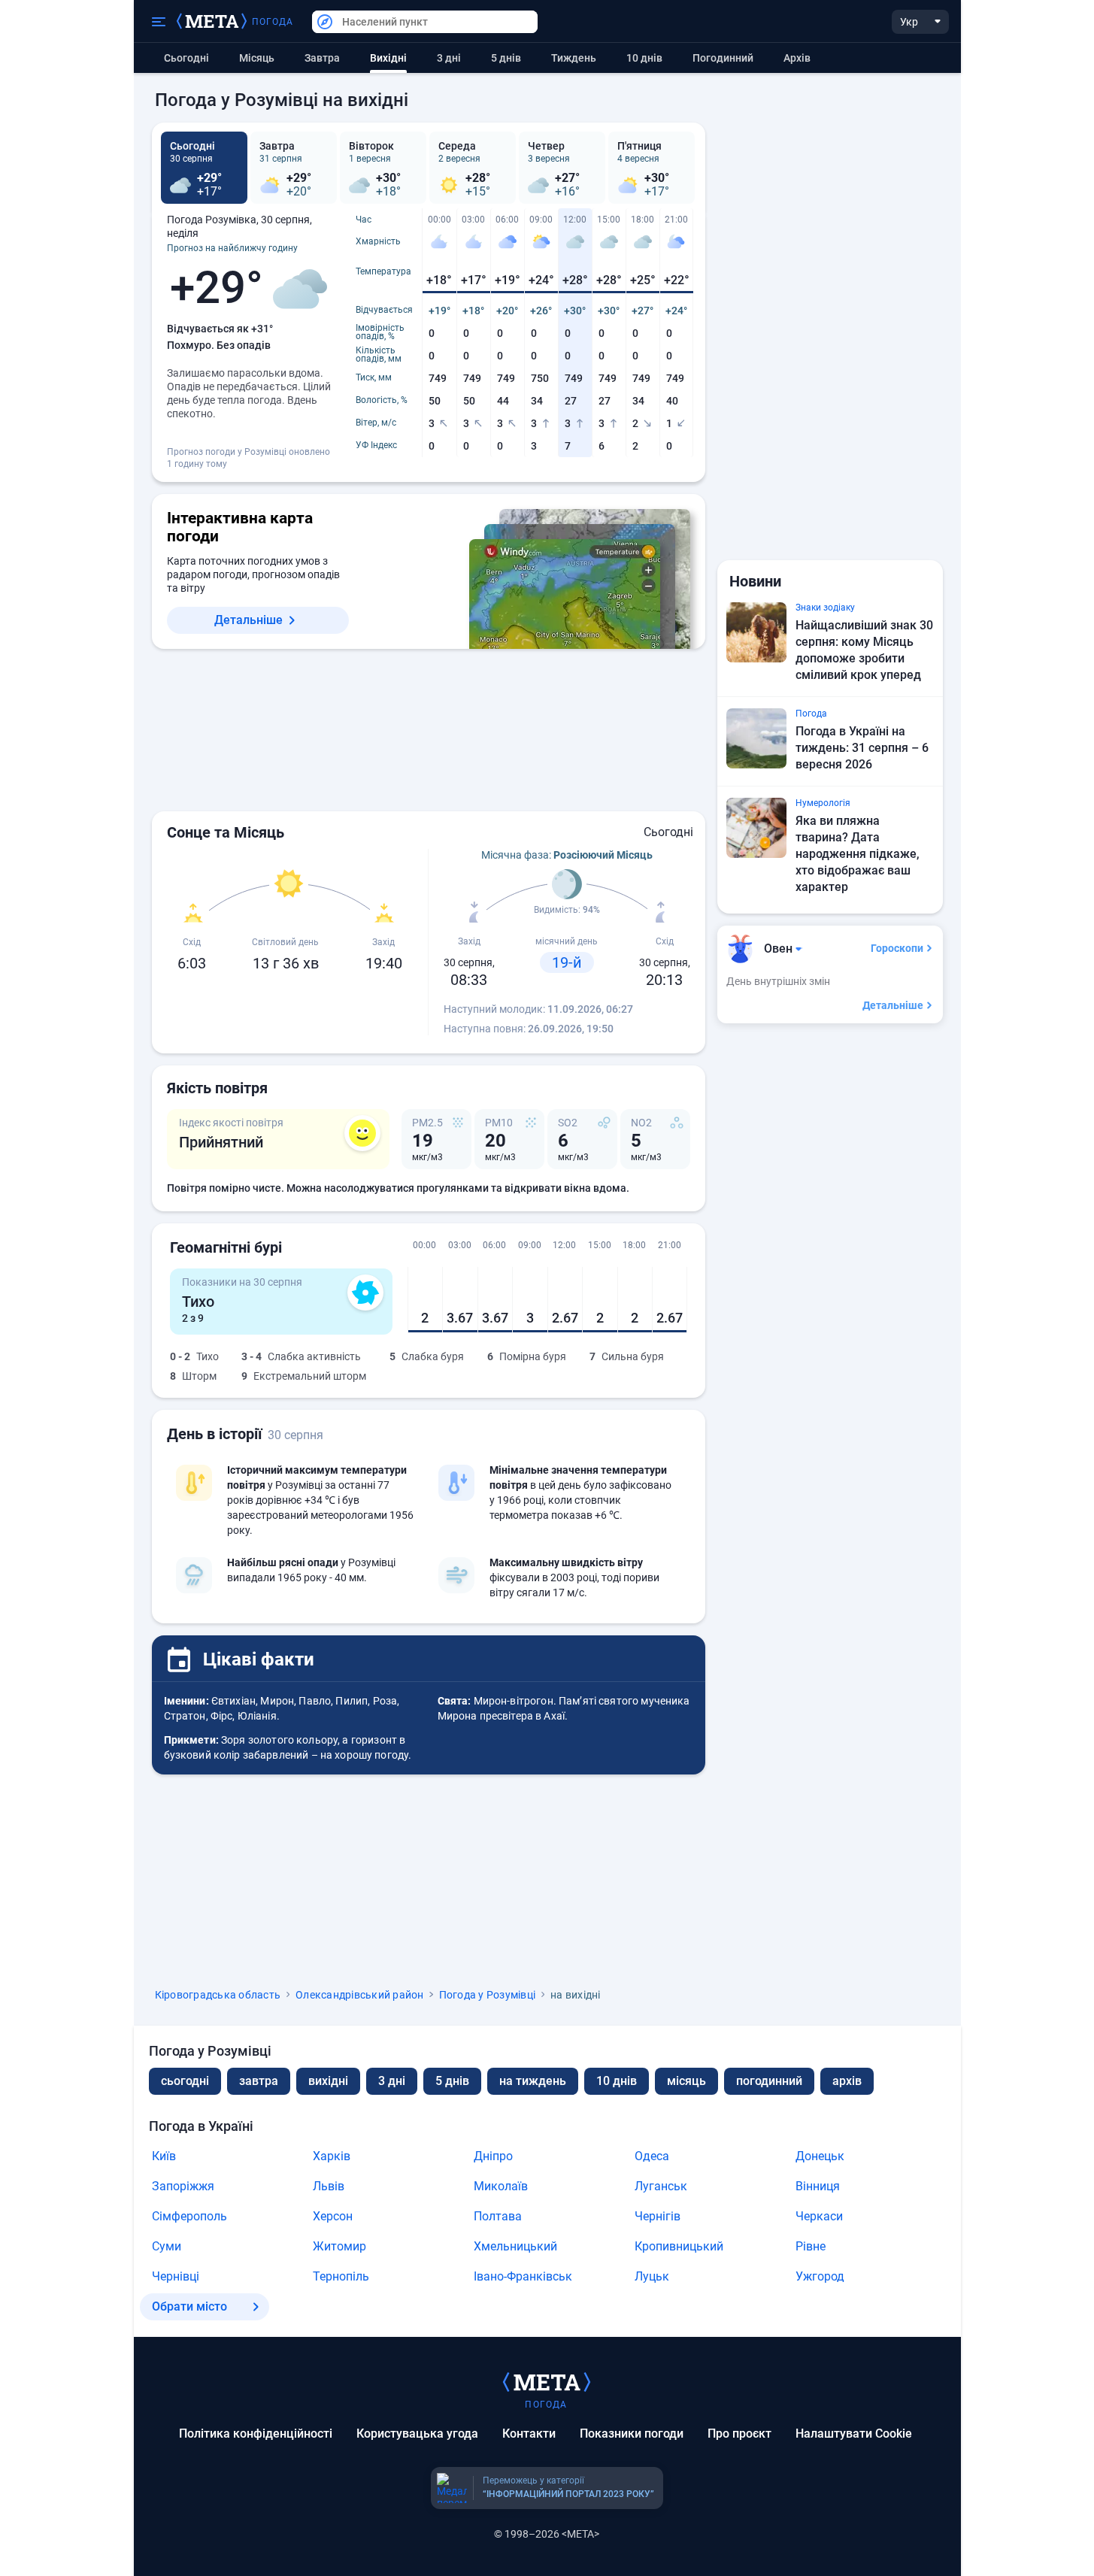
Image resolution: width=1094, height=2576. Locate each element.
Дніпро (493, 2156)
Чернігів (658, 2216)
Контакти (529, 2434)
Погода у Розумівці (488, 1995)
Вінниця (818, 2186)
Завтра (322, 58)
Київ (164, 2156)
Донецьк (820, 2156)
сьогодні (185, 2081)
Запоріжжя (183, 2186)
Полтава (498, 2216)
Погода (273, 22)
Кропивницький (679, 2246)
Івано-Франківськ (523, 2276)
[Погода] (547, 2381)
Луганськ (661, 2186)
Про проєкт (739, 2434)
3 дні (449, 58)
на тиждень (533, 2081)
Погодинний (723, 58)
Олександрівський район (360, 1995)
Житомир (339, 2246)
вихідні (328, 2081)
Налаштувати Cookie (854, 2434)
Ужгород (820, 2276)
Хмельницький (515, 2246)
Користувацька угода (417, 2434)
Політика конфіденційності (256, 2434)
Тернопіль (341, 2276)
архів (797, 58)
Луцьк (652, 2276)
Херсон (333, 2216)
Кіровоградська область (218, 1995)
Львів (329, 2186)
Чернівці (176, 2276)
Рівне (811, 2246)
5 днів (506, 58)
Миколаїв (501, 2186)
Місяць (257, 58)
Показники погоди (632, 2434)
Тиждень (574, 58)
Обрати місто (189, 2306)
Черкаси (819, 2216)
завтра (259, 2081)
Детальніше (248, 620)
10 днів (644, 58)
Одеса (652, 2156)
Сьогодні (186, 58)
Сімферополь (189, 2216)
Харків (332, 2156)
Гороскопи (897, 948)
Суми (167, 2246)
